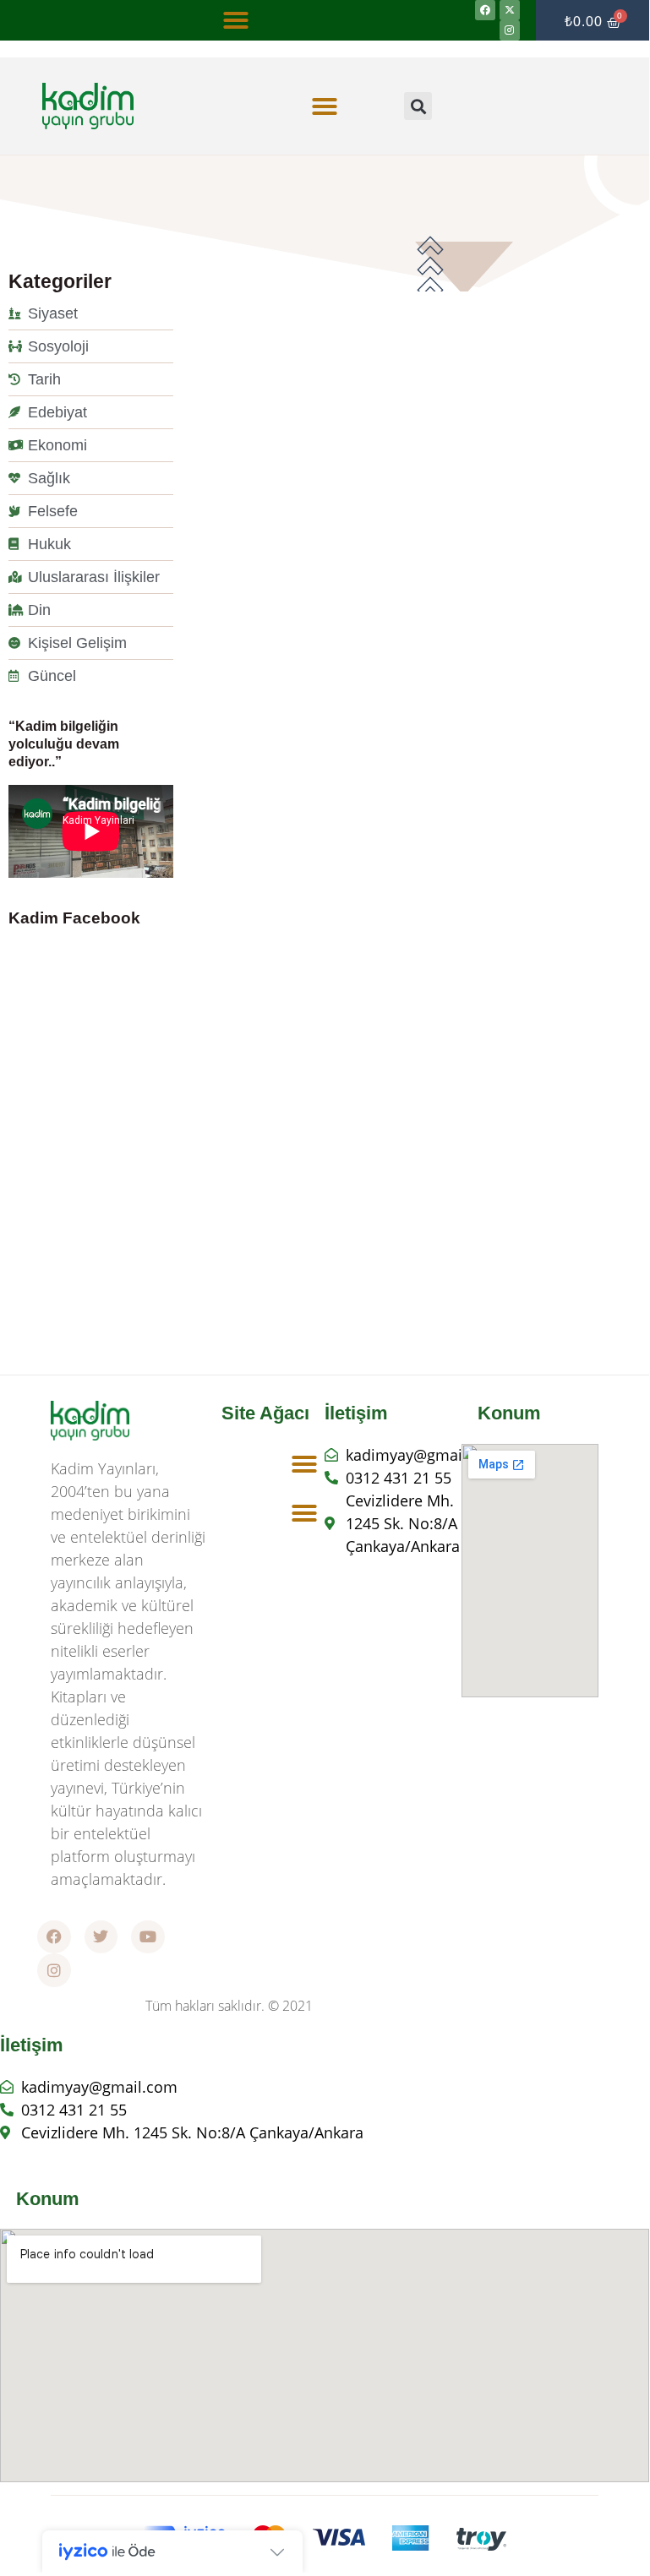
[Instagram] (510, 30)
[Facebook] (485, 10)
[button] (236, 20)
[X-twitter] (510, 10)
